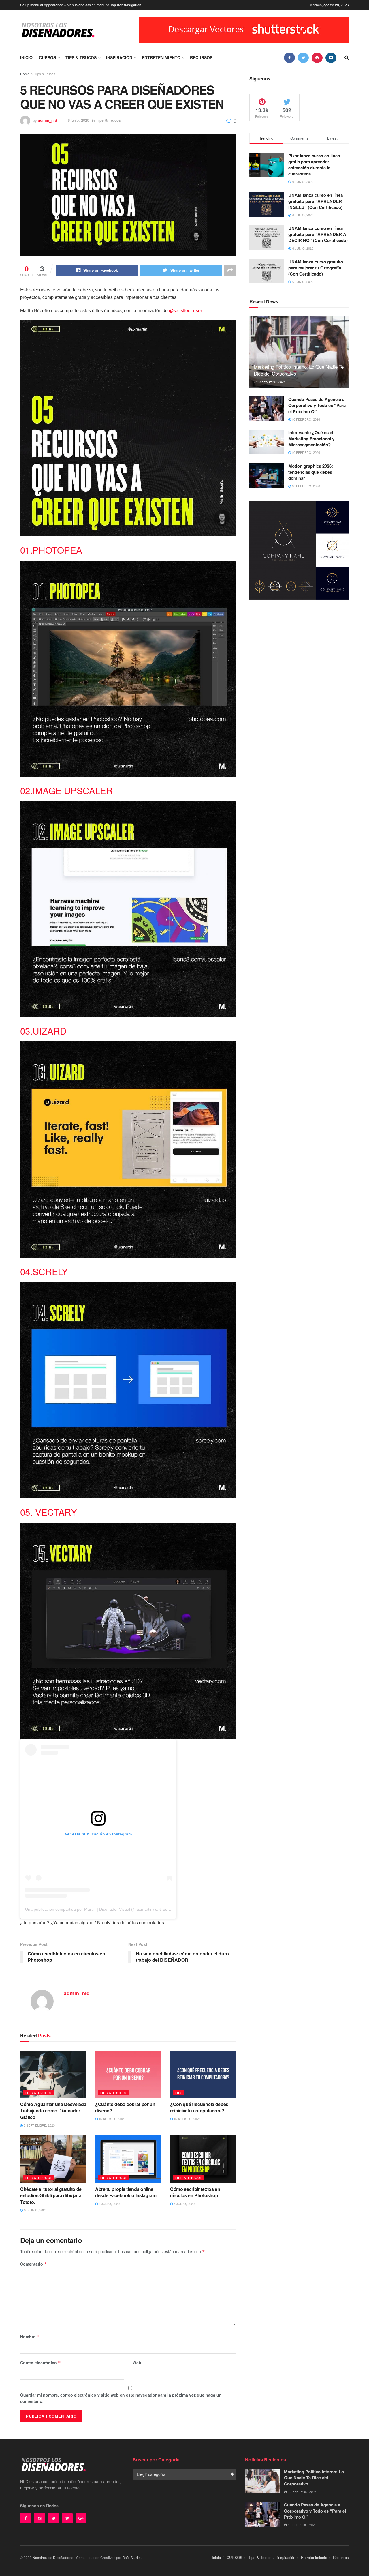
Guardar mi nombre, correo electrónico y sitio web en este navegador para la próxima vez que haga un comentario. (121, 2398)
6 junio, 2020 (78, 120)
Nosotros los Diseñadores (53, 2557)
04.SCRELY (44, 1271)
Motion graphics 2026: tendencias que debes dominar (311, 472)
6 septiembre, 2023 (39, 2125)
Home (25, 74)
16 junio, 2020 (35, 2210)
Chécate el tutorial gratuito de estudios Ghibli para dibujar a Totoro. (51, 2195)
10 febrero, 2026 (271, 381)
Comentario (34, 2264)
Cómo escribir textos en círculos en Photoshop (195, 2192)
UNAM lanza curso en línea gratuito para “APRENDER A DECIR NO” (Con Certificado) (318, 234)
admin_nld (48, 120)
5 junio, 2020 (184, 2204)
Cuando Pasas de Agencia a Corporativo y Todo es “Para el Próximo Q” (317, 405)
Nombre (30, 2337)
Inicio (26, 57)
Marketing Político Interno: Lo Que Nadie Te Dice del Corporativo (299, 370)
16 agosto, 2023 (112, 2119)
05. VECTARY (49, 1512)
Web (137, 2363)
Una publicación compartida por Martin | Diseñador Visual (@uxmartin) (90, 1909)
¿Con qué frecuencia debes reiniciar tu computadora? (199, 2107)
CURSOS (47, 57)
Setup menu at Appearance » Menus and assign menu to (81, 5)
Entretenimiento (161, 57)
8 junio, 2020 (109, 2204)
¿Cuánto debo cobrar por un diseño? (125, 2107)
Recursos (201, 57)
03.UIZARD (43, 1031)
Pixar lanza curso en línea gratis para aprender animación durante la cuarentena (314, 165)
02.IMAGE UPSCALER (66, 790)
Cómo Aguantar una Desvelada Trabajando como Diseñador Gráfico (53, 2111)
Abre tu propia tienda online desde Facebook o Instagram (126, 2192)
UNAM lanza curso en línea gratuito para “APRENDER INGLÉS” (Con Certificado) (316, 201)
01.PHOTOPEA (51, 550)
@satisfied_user (186, 310)
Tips (179, 2093)
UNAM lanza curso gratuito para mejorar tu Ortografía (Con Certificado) (316, 268)
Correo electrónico (41, 2363)
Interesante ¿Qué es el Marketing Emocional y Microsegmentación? (311, 439)
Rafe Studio (131, 2557)
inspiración (119, 57)
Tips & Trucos (81, 57)
